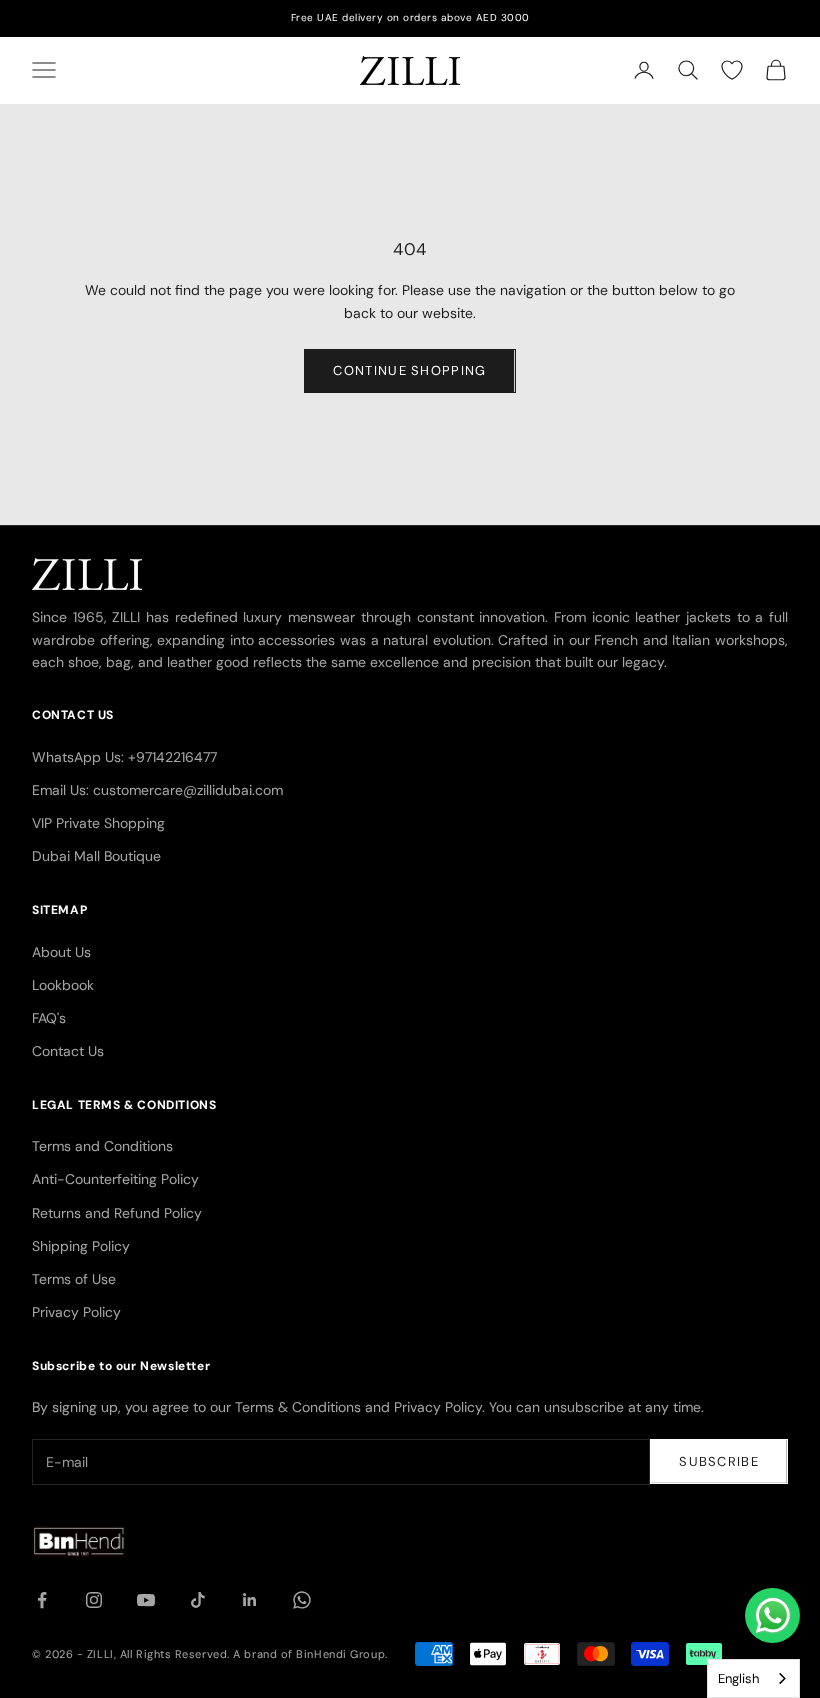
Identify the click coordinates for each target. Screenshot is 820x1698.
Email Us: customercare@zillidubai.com (157, 790)
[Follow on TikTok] (198, 1600)
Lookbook (63, 985)
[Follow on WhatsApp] (302, 1600)
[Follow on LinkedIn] (250, 1600)
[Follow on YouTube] (146, 1600)
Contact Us (68, 1051)
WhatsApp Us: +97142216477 (124, 757)
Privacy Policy (76, 1312)
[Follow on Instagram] (94, 1600)
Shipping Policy (81, 1246)
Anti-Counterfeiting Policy (115, 1179)
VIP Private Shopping (98, 823)
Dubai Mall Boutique (96, 856)
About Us (61, 952)
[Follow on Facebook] (42, 1600)
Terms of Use (74, 1279)
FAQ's (49, 1018)
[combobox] (753, 1678)
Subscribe (719, 1461)
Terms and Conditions (102, 1146)
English (738, 1678)
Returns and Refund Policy (117, 1213)
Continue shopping (409, 370)
